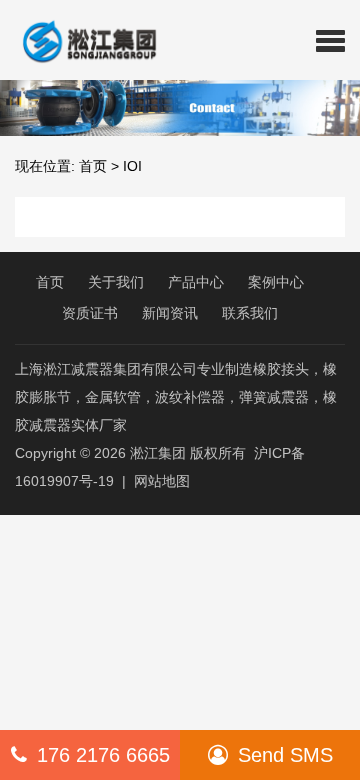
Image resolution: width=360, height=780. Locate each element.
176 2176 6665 (103, 755)
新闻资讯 (170, 313)
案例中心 (276, 282)
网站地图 (162, 481)
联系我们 (250, 313)
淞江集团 (158, 453)
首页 (93, 166)
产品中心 (196, 282)
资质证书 (90, 313)
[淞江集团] (81, 40)
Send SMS (285, 755)
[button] (330, 40)
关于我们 (116, 282)
